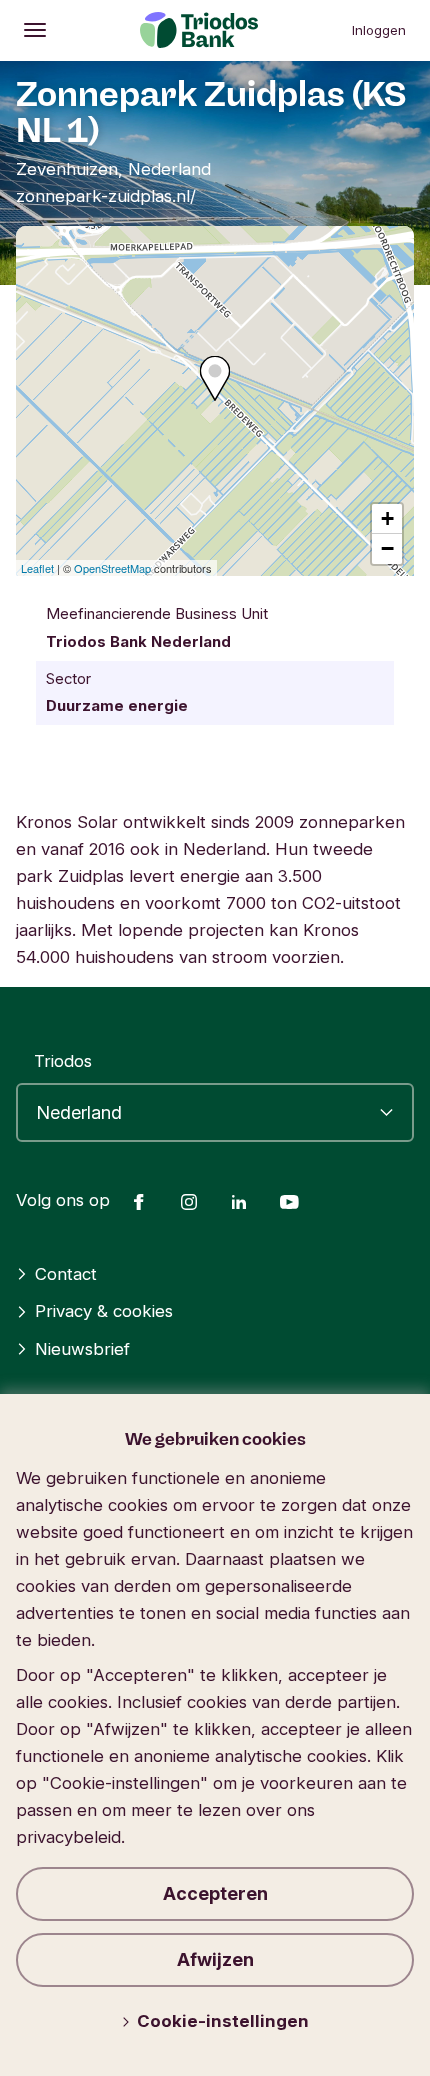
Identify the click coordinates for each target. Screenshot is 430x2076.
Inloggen (379, 30)
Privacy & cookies (104, 1311)
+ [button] (387, 518)
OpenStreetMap (112, 568)
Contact (66, 1274)
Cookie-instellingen (223, 2021)
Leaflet (37, 568)
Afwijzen (215, 1959)
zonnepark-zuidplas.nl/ (106, 196)
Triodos (63, 1061)
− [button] (387, 548)
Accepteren (215, 1893)
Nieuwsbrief (82, 1349)
